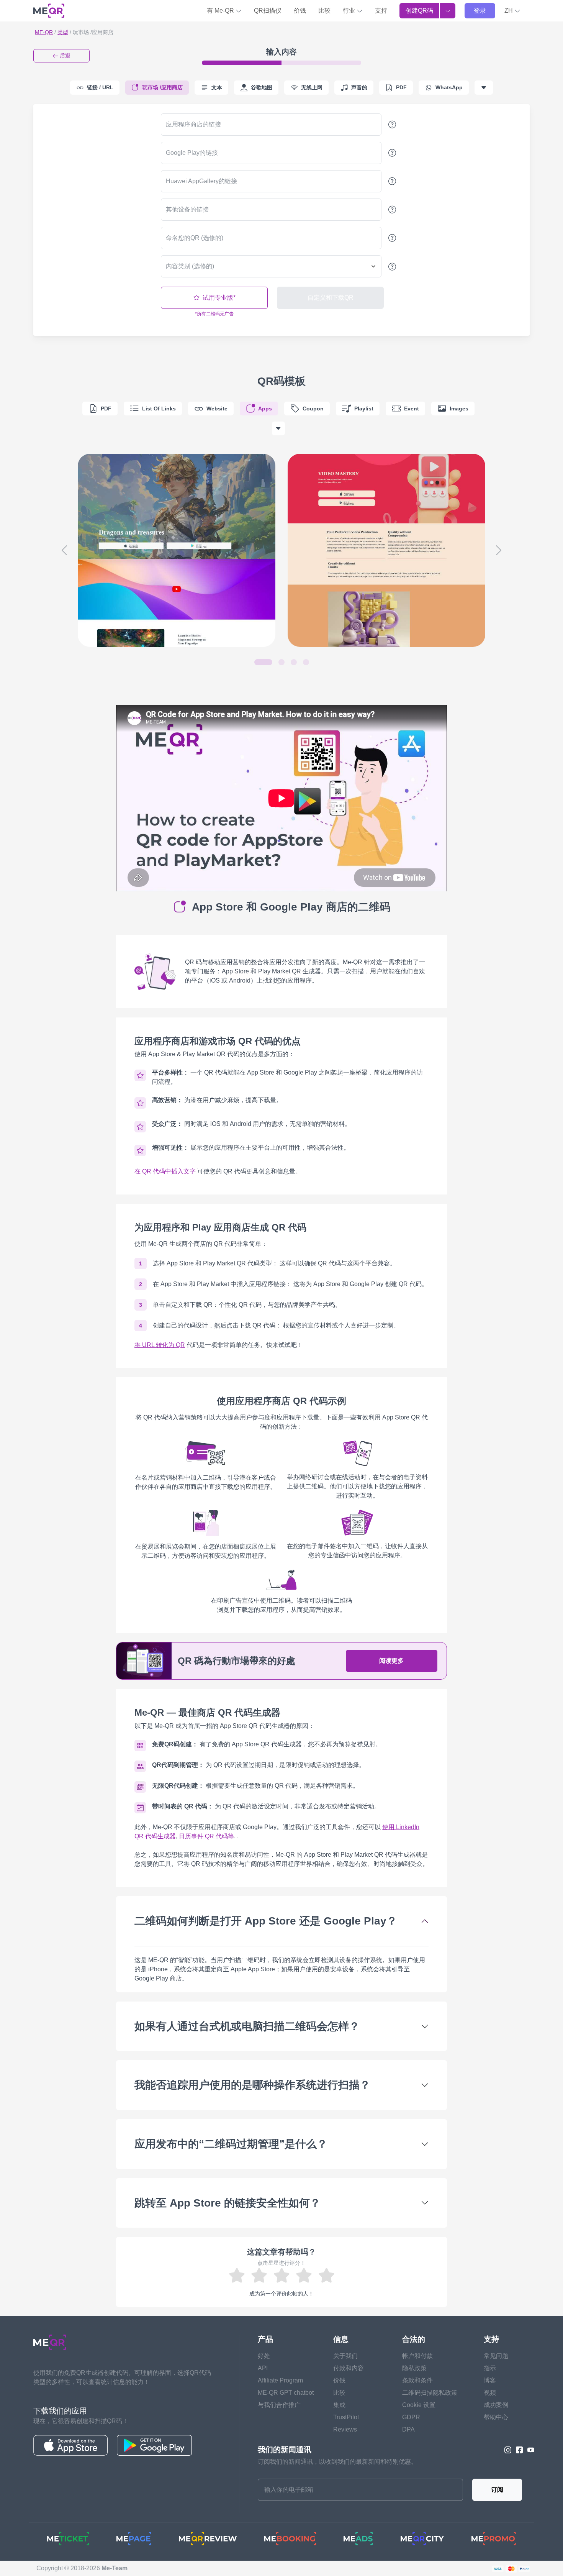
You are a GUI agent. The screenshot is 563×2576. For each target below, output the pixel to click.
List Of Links (159, 409)
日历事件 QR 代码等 (206, 1836)
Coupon (313, 409)
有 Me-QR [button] (221, 11)
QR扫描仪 (268, 11)
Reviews (345, 2429)
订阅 (497, 2490)
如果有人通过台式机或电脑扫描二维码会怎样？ (247, 2026)
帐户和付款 (417, 2356)
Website (217, 409)
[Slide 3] (294, 662)
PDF (106, 409)
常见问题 (496, 2356)
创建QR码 (419, 11)
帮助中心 (496, 2417)
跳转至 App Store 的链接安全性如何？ (227, 2203)
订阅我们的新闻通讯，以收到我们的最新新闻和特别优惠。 (337, 2462)
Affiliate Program (280, 2380)
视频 (490, 2393)
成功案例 (496, 2405)
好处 (264, 2356)
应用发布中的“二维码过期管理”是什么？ (231, 2144)
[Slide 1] (263, 662)
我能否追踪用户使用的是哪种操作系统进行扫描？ (252, 2085)
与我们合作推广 (279, 2405)
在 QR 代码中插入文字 (165, 1171)
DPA (408, 2429)
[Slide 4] (306, 662)
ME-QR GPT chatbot (286, 2393)
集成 (339, 2405)
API (263, 2368)
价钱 (300, 11)
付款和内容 (349, 2368)
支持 (381, 11)
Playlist (364, 409)
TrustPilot (346, 2417)
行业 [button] (350, 11)
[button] (512, 11)
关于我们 (345, 2356)
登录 (480, 11)
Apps (265, 409)
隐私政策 (414, 2368)
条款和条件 (417, 2380)
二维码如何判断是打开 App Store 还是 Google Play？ (266, 1921)
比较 (324, 11)
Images (459, 409)
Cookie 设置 (419, 2405)
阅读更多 (391, 1661)
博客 (490, 2380)
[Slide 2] (281, 662)
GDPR (411, 2417)
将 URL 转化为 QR (160, 1345)
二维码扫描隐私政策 (430, 2393)
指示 (490, 2368)
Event (412, 409)
